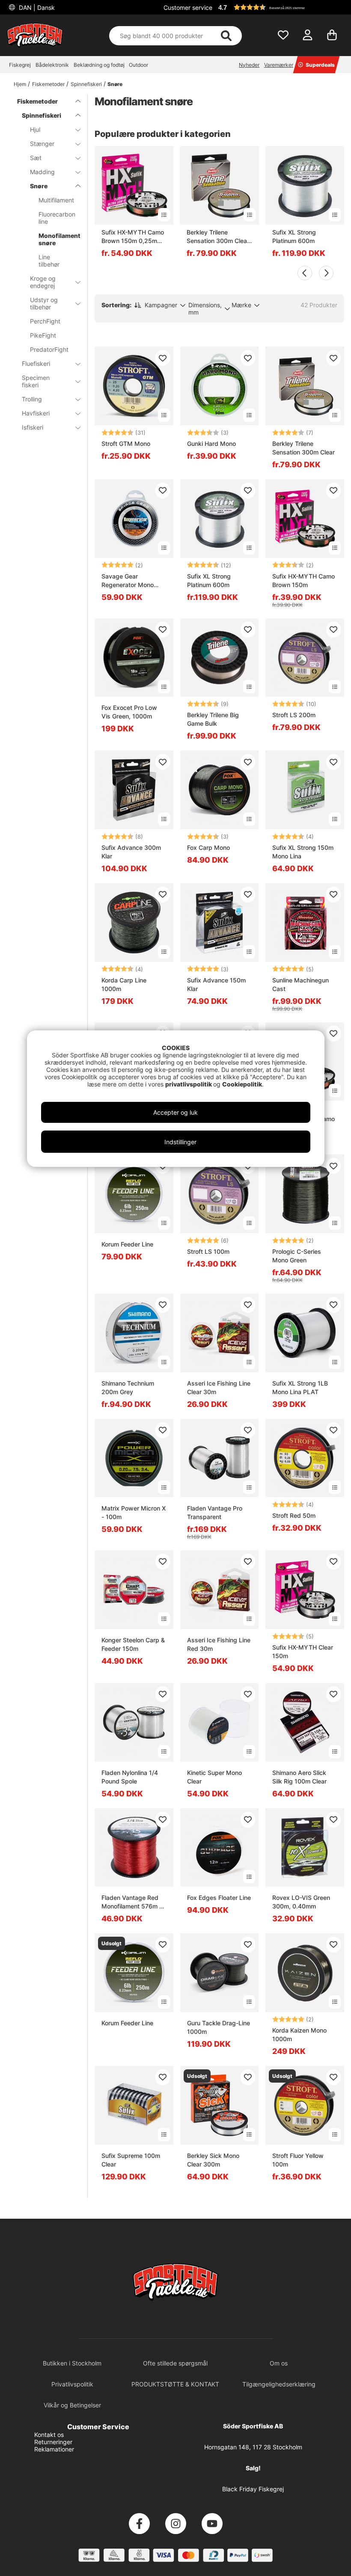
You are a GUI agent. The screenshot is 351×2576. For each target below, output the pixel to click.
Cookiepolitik (242, 1084)
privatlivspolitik (189, 1084)
